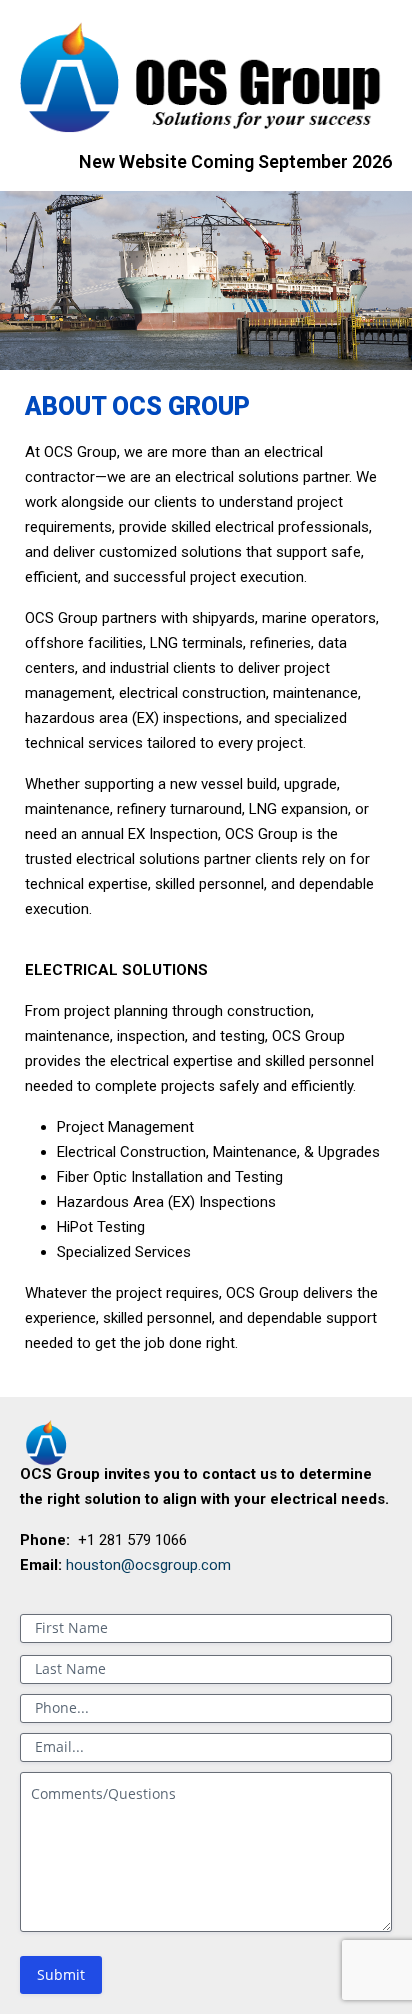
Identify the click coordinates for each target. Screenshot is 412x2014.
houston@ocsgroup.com (148, 1565)
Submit (61, 1974)
